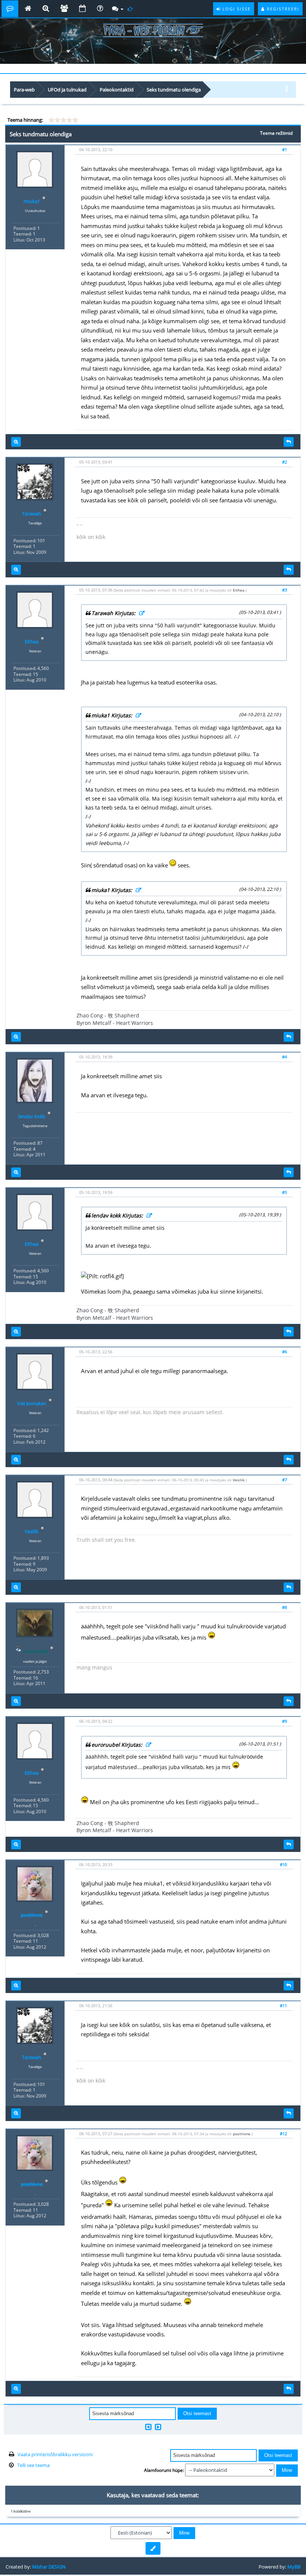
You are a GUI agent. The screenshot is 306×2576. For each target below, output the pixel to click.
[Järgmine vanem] (148, 2427)
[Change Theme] (153, 2548)
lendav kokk (32, 1116)
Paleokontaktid (117, 90)
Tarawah (32, 514)
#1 (285, 149)
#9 (285, 1721)
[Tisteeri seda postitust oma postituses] (289, 442)
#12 (283, 2134)
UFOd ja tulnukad (67, 90)
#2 (285, 462)
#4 (285, 1057)
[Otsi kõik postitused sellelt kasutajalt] (16, 442)
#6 (285, 1352)
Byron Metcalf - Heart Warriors (115, 1023)
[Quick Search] (46, 9)
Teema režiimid (276, 133)
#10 (283, 1864)
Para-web (24, 90)
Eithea (32, 642)
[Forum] (10, 9)
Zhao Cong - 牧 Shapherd (108, 1015)
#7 (285, 1480)
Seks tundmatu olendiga (174, 90)
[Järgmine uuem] (158, 2427)
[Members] (64, 9)
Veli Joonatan (32, 1403)
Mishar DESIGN (49, 2567)
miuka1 (32, 201)
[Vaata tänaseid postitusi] (131, 9)
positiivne (242, 2134)
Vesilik (32, 1531)
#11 (283, 2006)
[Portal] (28, 9)
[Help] (100, 9)
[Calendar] (82, 9)
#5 (285, 1192)
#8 (285, 1607)
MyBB (294, 2567)
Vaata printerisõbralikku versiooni (55, 2454)
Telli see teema (33, 2465)
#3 (285, 590)
